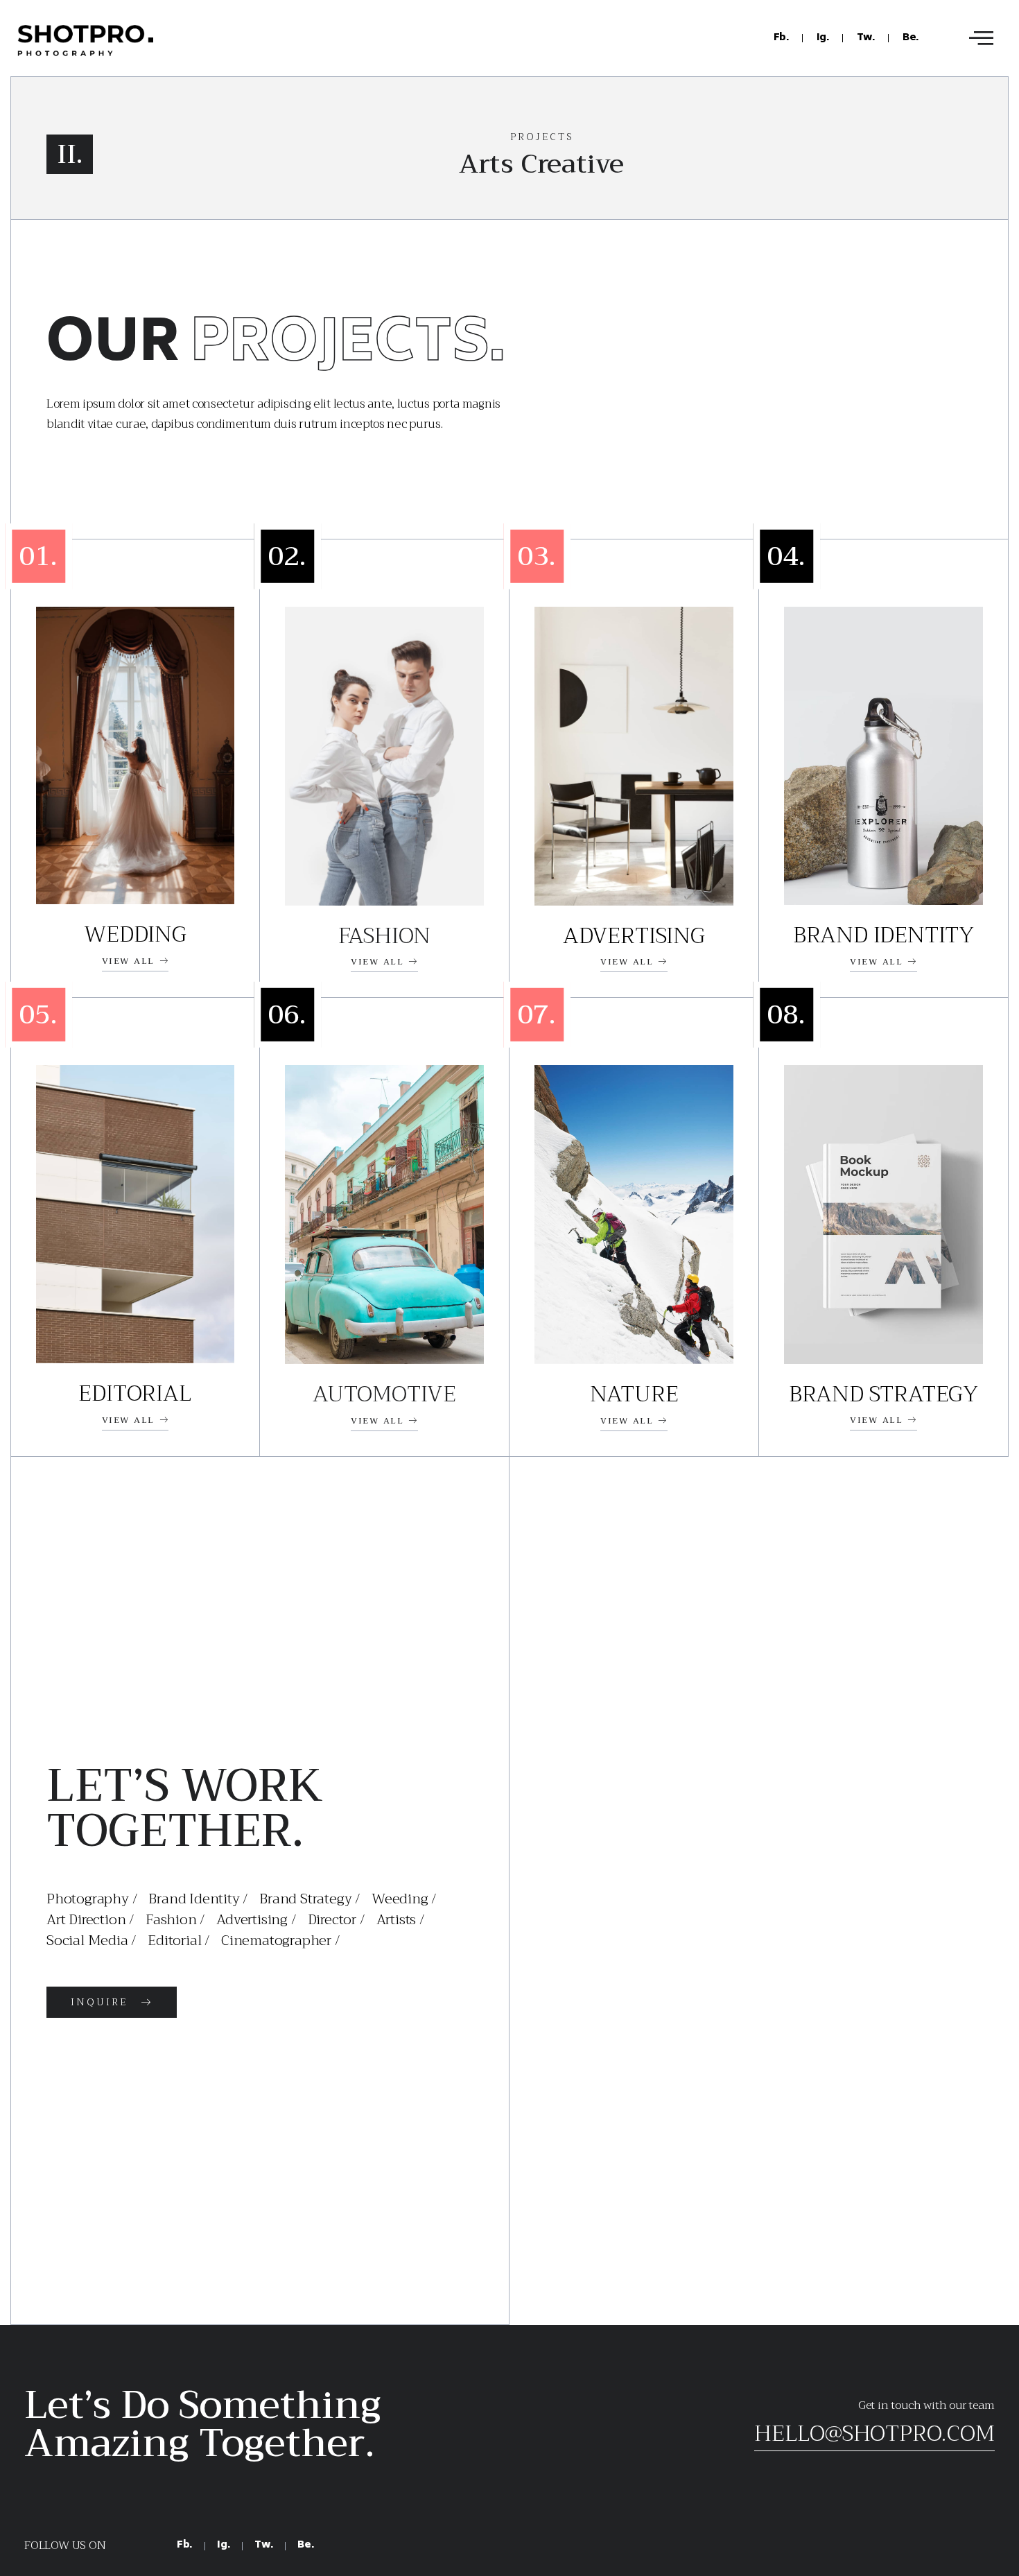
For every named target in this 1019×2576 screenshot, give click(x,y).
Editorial (135, 1393)
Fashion (385, 936)
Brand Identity (883, 935)
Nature (634, 1394)
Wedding (135, 934)
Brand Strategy (883, 1394)
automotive (384, 1394)
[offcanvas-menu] (981, 38)
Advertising (634, 936)
